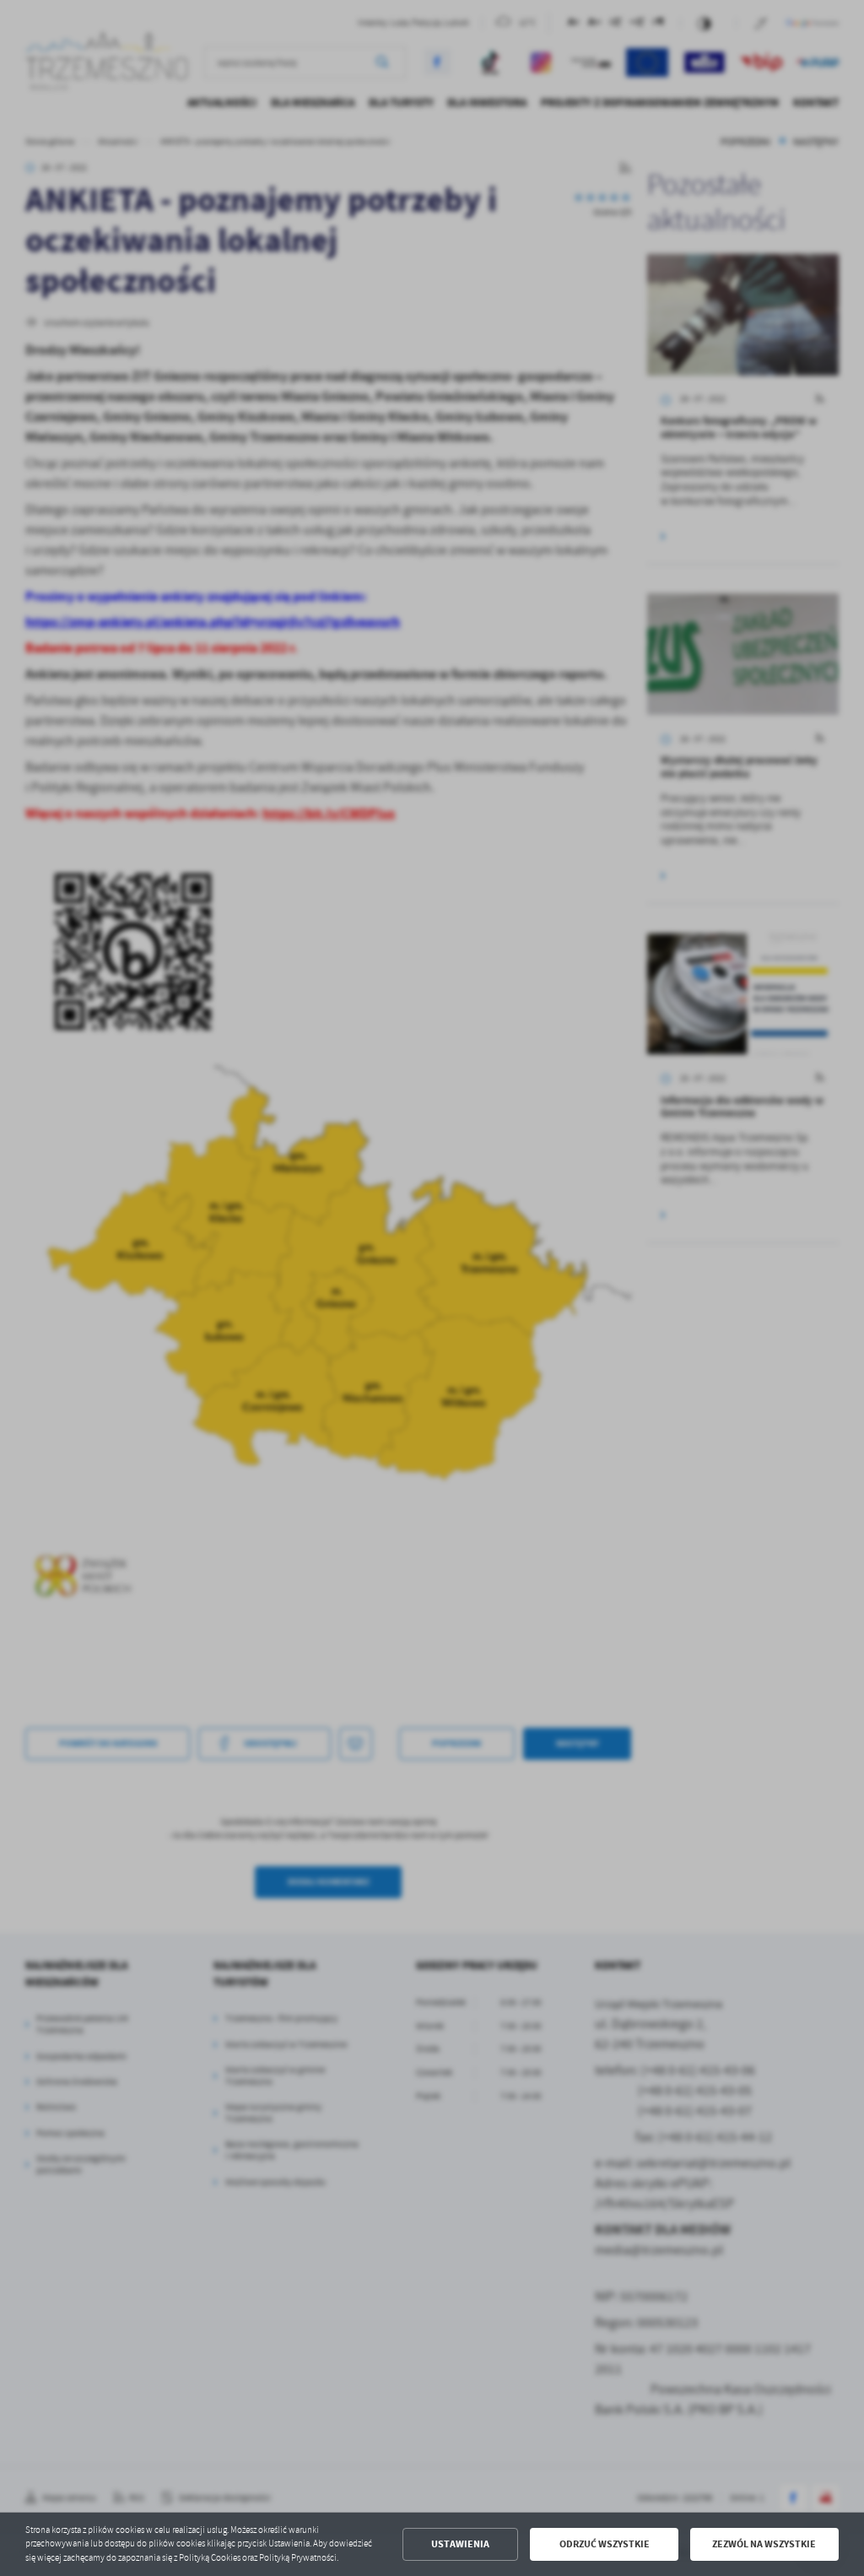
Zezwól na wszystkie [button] (764, 2544)
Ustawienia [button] (460, 2544)
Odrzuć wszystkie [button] (605, 2544)
